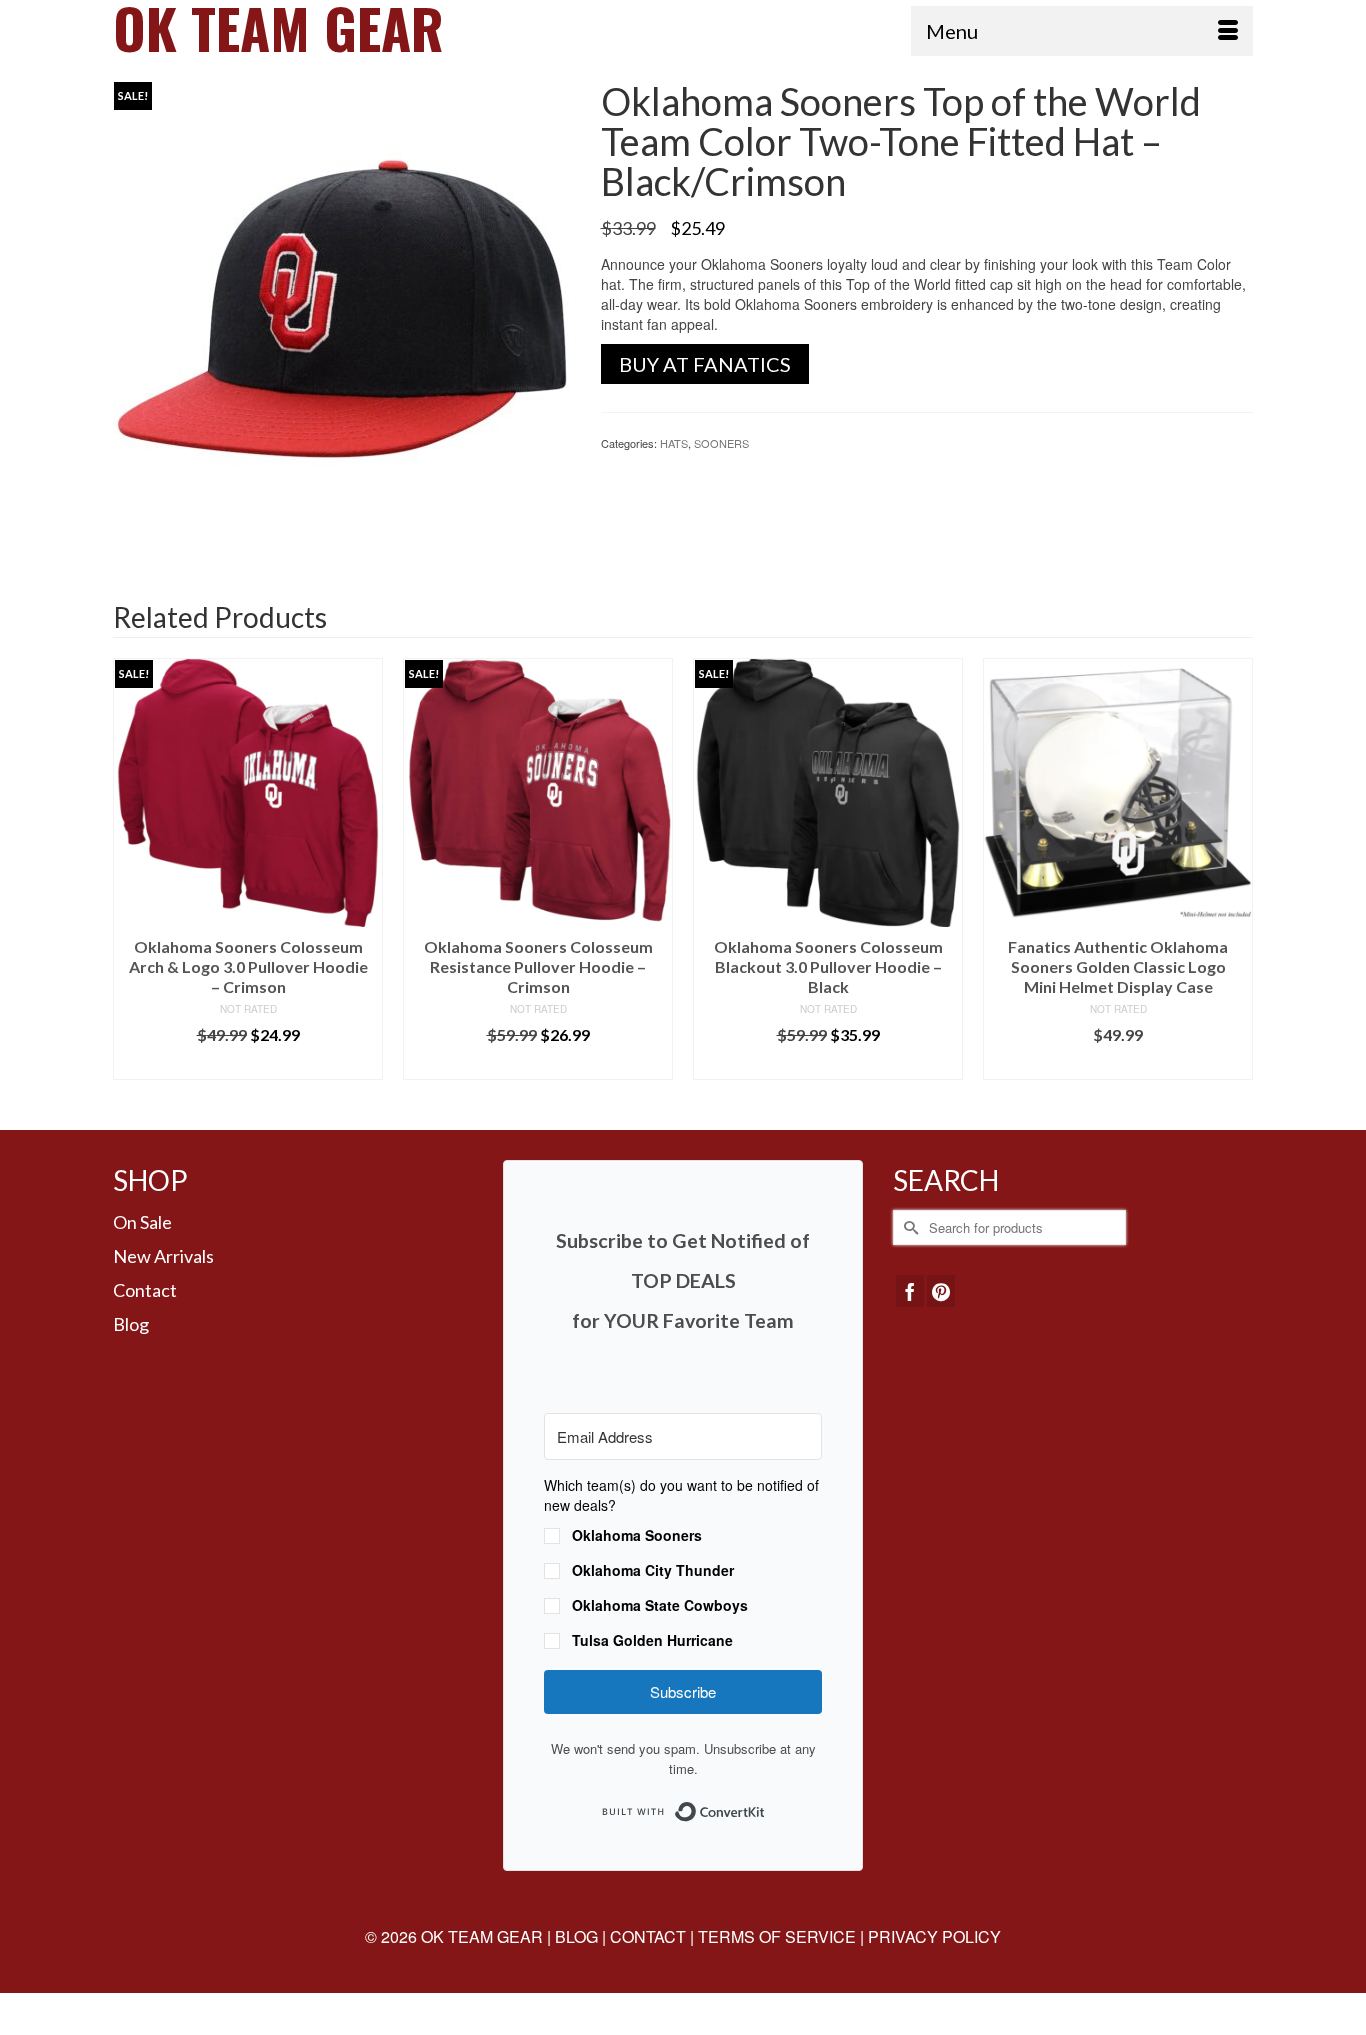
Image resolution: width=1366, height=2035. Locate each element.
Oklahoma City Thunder (653, 1570)
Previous (130, 879)
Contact (145, 1290)
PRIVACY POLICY (934, 1936)
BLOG (576, 1936)
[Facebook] (910, 1291)
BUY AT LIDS (248, 1064)
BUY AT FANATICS (705, 364)
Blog (131, 1324)
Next (1235, 879)
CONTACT (648, 1936)
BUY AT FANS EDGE (1118, 1064)
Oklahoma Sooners (637, 1535)
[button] (683, 1565)
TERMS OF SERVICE (777, 1936)
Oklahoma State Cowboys (660, 1605)
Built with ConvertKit (765, 1805)
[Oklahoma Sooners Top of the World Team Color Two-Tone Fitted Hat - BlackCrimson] (342, 307)
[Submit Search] (908, 1227)
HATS (674, 443)
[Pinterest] (941, 1291)
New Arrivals (163, 1256)
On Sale (142, 1222)
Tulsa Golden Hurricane (652, 1640)
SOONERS (721, 443)
